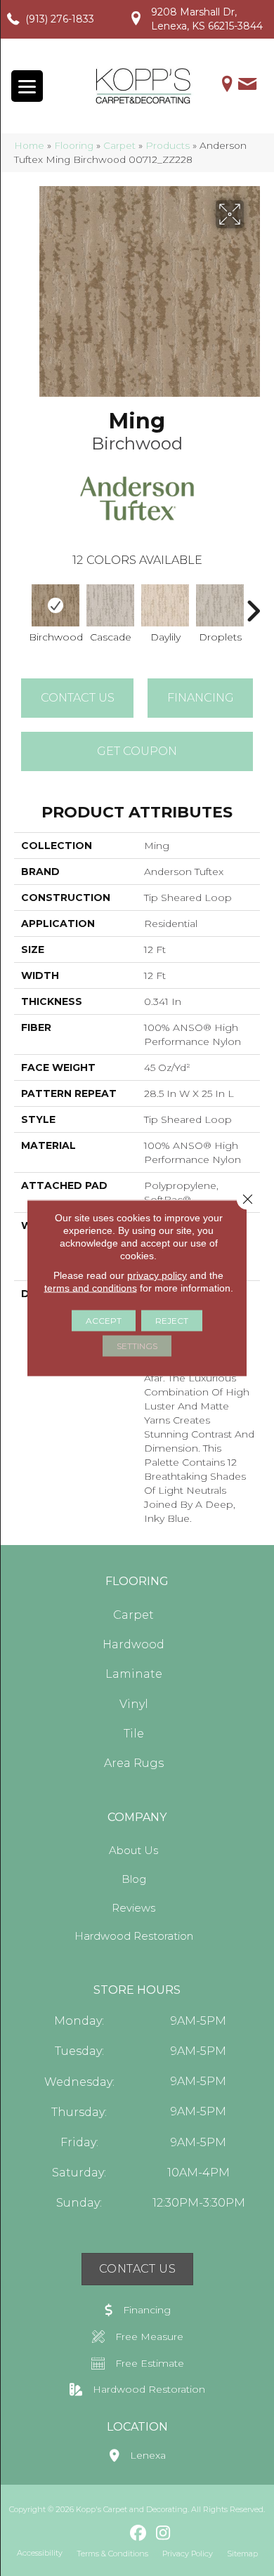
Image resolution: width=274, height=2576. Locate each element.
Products (168, 145)
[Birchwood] (56, 606)
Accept (104, 1321)
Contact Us (78, 698)
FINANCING (201, 698)
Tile (134, 1734)
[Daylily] (165, 605)
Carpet (119, 145)
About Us (133, 1850)
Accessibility (40, 2553)
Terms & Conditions (112, 2554)
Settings (137, 1346)
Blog (134, 1879)
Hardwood (133, 1644)
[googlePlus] (114, 2533)
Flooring (74, 145)
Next (253, 604)
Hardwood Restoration (134, 1936)
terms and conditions (91, 1288)
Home (29, 145)
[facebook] (139, 2534)
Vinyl (134, 1704)
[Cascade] (110, 605)
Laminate (134, 1674)
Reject (172, 1321)
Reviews (133, 1908)
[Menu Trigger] (27, 86)
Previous (21, 604)
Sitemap (242, 2554)
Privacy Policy (188, 2554)
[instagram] (163, 2534)
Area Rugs (134, 1763)
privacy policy (157, 1275)
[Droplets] (220, 606)
